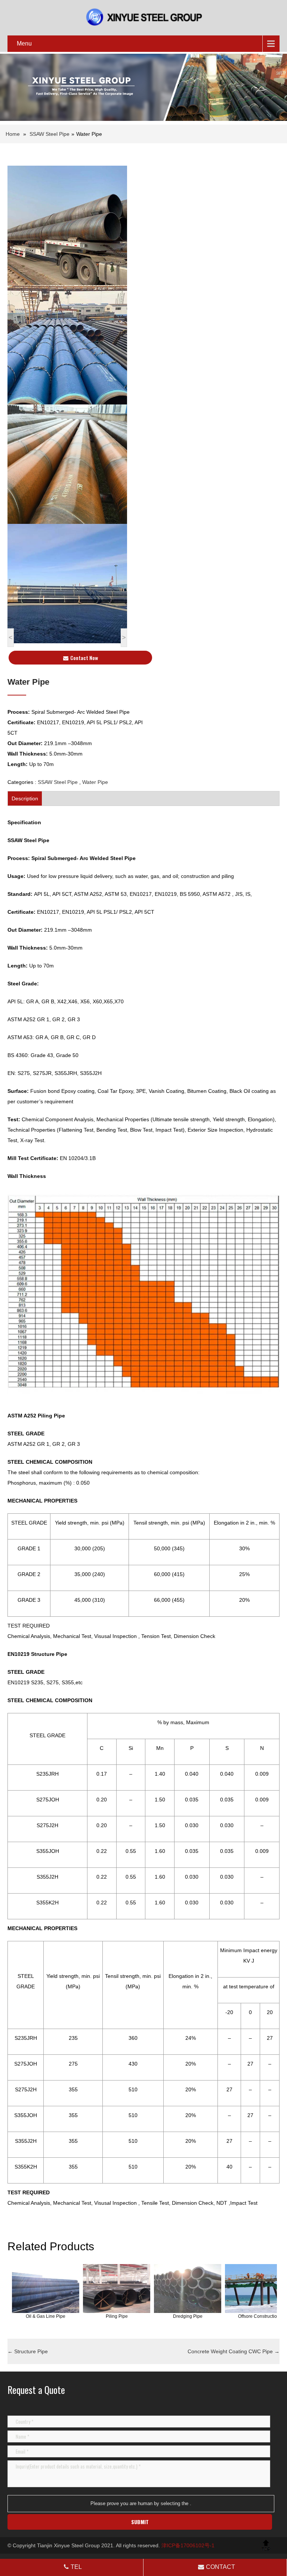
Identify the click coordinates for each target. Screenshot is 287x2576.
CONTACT (220, 2567)
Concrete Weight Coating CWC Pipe (234, 2351)
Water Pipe (95, 782)
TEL (76, 2567)
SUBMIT (140, 2522)
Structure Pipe (28, 2351)
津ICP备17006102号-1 (188, 2545)
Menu (24, 43)
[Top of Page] (266, 2545)
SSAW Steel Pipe (50, 134)
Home (13, 134)
